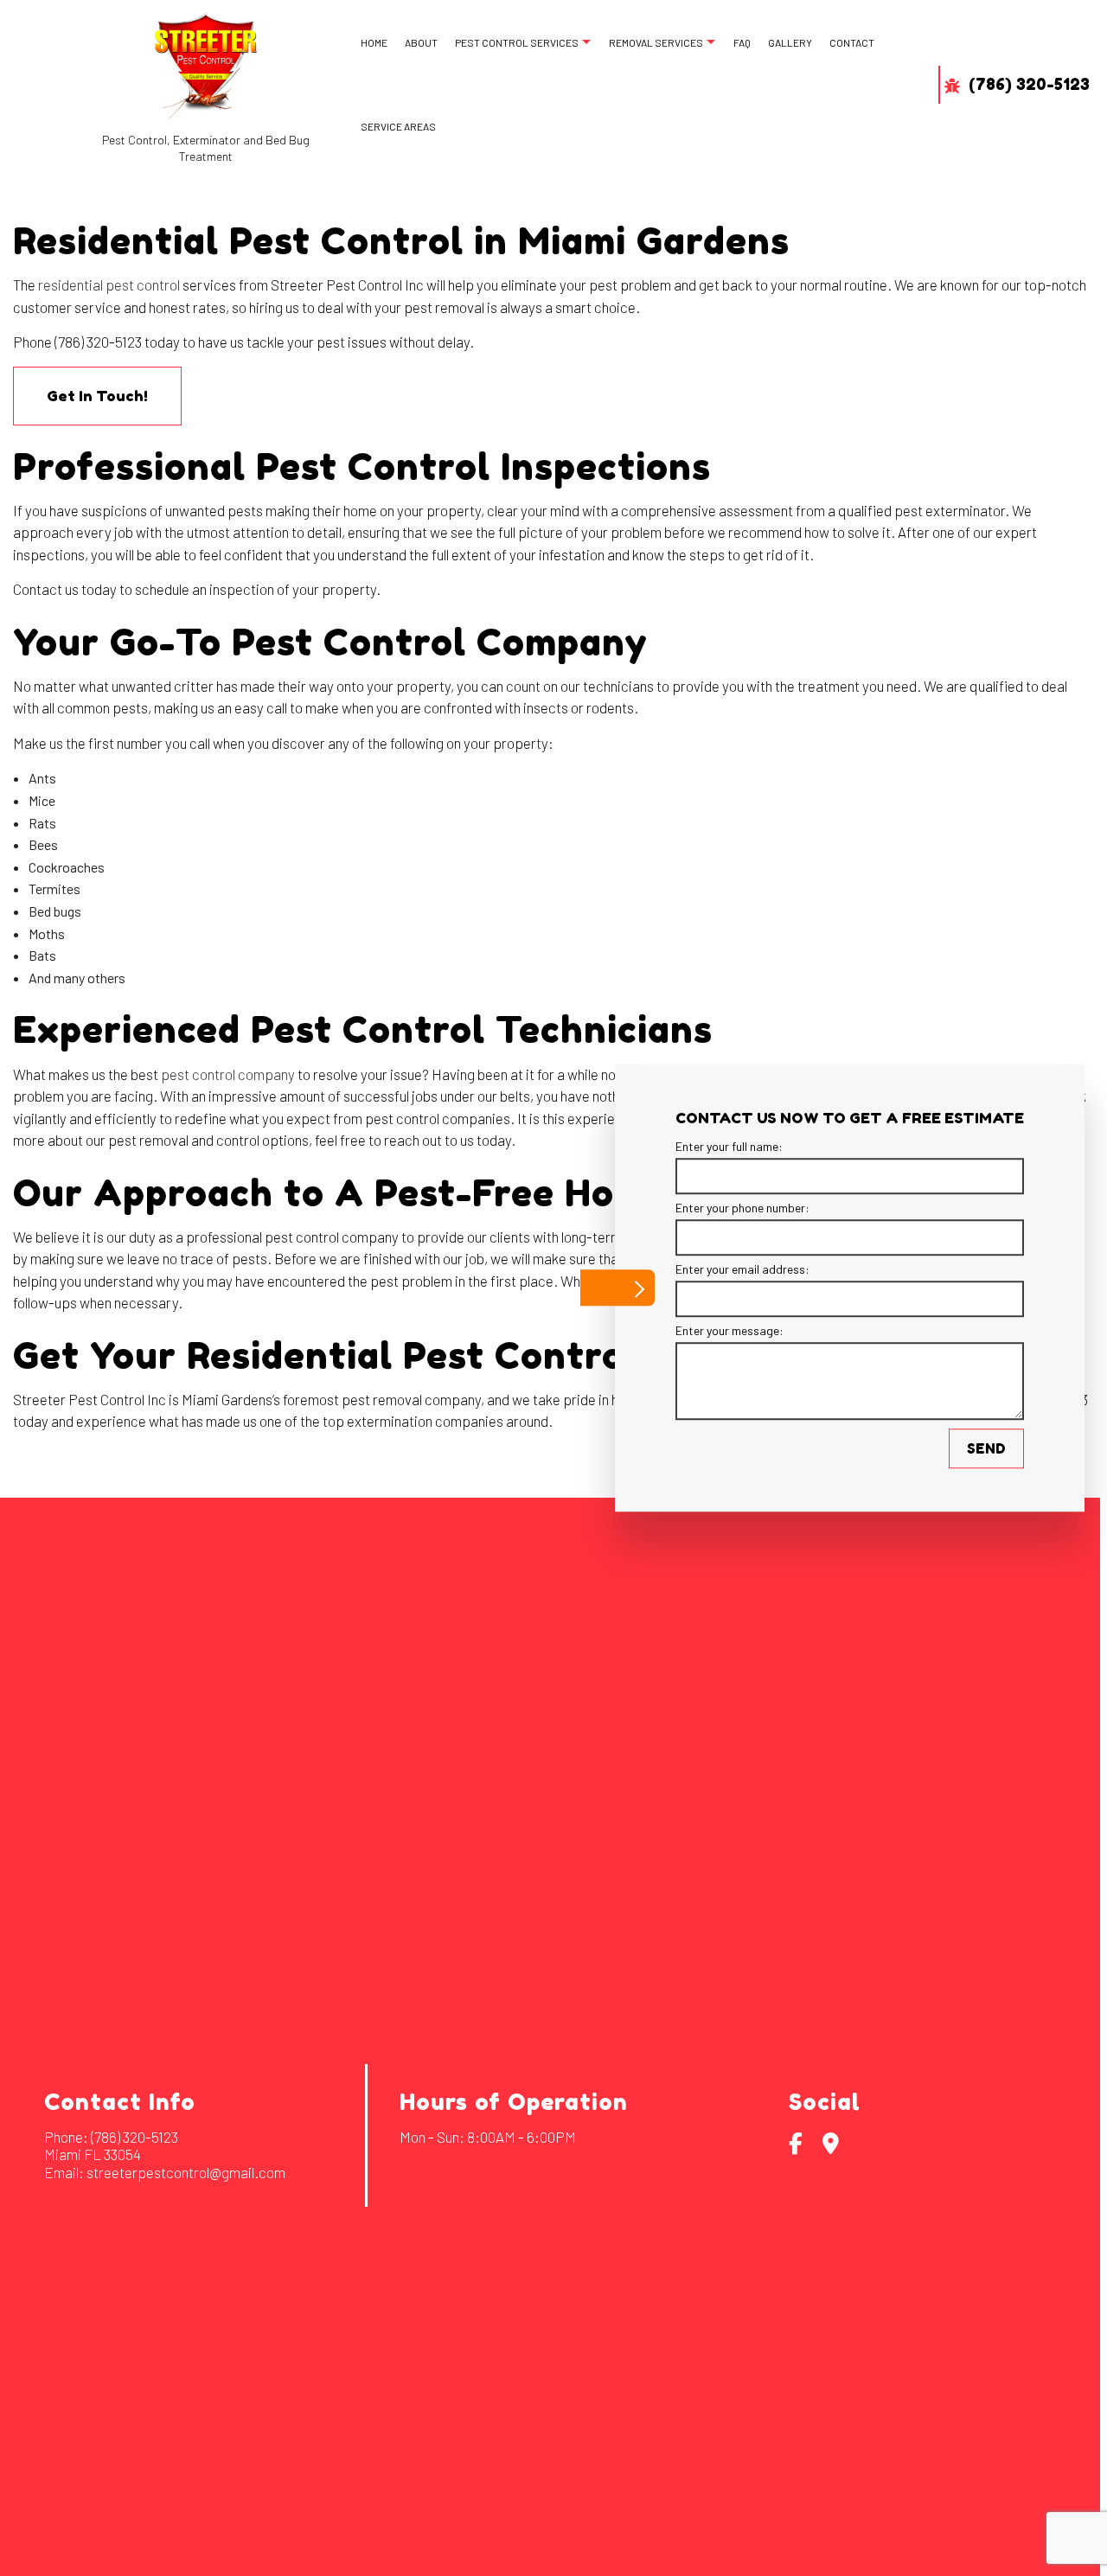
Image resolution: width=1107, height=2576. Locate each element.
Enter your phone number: (742, 1208)
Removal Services (656, 42)
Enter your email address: (742, 1269)
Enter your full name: (729, 1146)
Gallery (790, 42)
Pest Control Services (517, 42)
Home (374, 42)
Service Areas (398, 126)
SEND (986, 1448)
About (421, 42)
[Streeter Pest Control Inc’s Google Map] (831, 2146)
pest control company (228, 1074)
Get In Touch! (97, 396)
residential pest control (109, 284)
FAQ (742, 42)
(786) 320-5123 (1027, 85)
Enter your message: (729, 1330)
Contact (852, 42)
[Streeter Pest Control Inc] (206, 66)
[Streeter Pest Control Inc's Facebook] (796, 2146)
